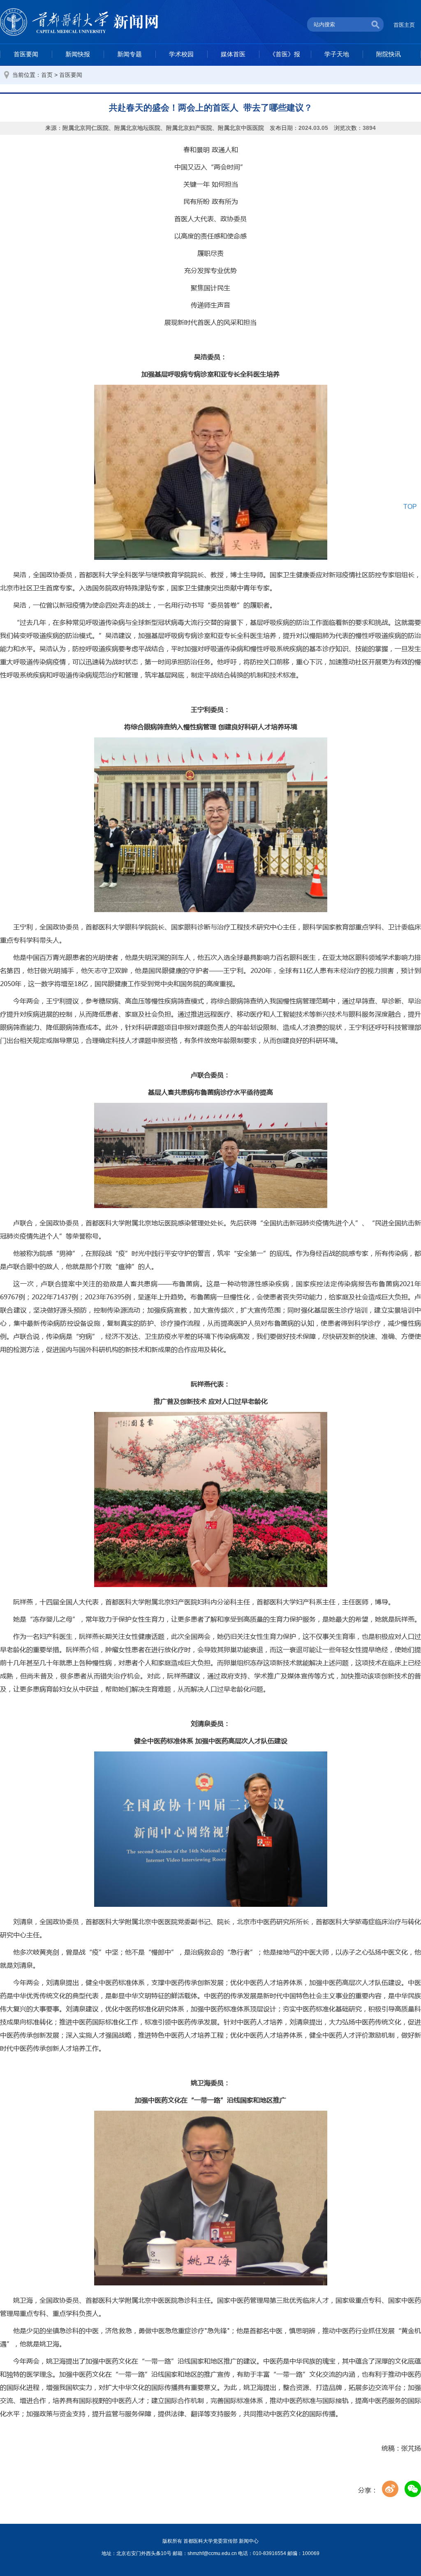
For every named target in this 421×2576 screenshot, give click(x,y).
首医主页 (404, 25)
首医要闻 (26, 54)
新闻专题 (130, 54)
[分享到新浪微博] (390, 2489)
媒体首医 (233, 54)
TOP (410, 507)
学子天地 (337, 54)
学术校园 (181, 54)
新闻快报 (78, 54)
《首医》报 (285, 54)
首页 (47, 75)
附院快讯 (389, 54)
